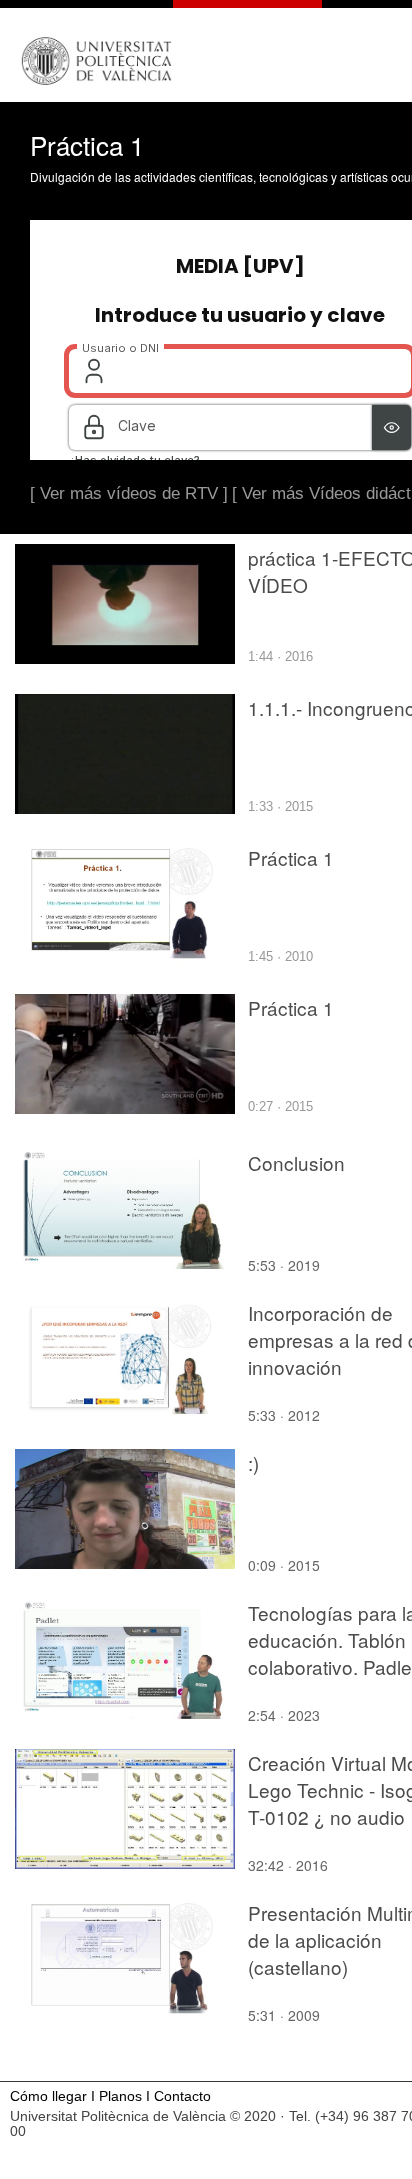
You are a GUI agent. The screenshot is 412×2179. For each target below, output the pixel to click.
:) (253, 1462)
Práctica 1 (291, 857)
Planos (120, 2096)
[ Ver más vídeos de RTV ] (129, 493)
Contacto (182, 2096)
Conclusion (296, 1162)
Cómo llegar (48, 2096)
